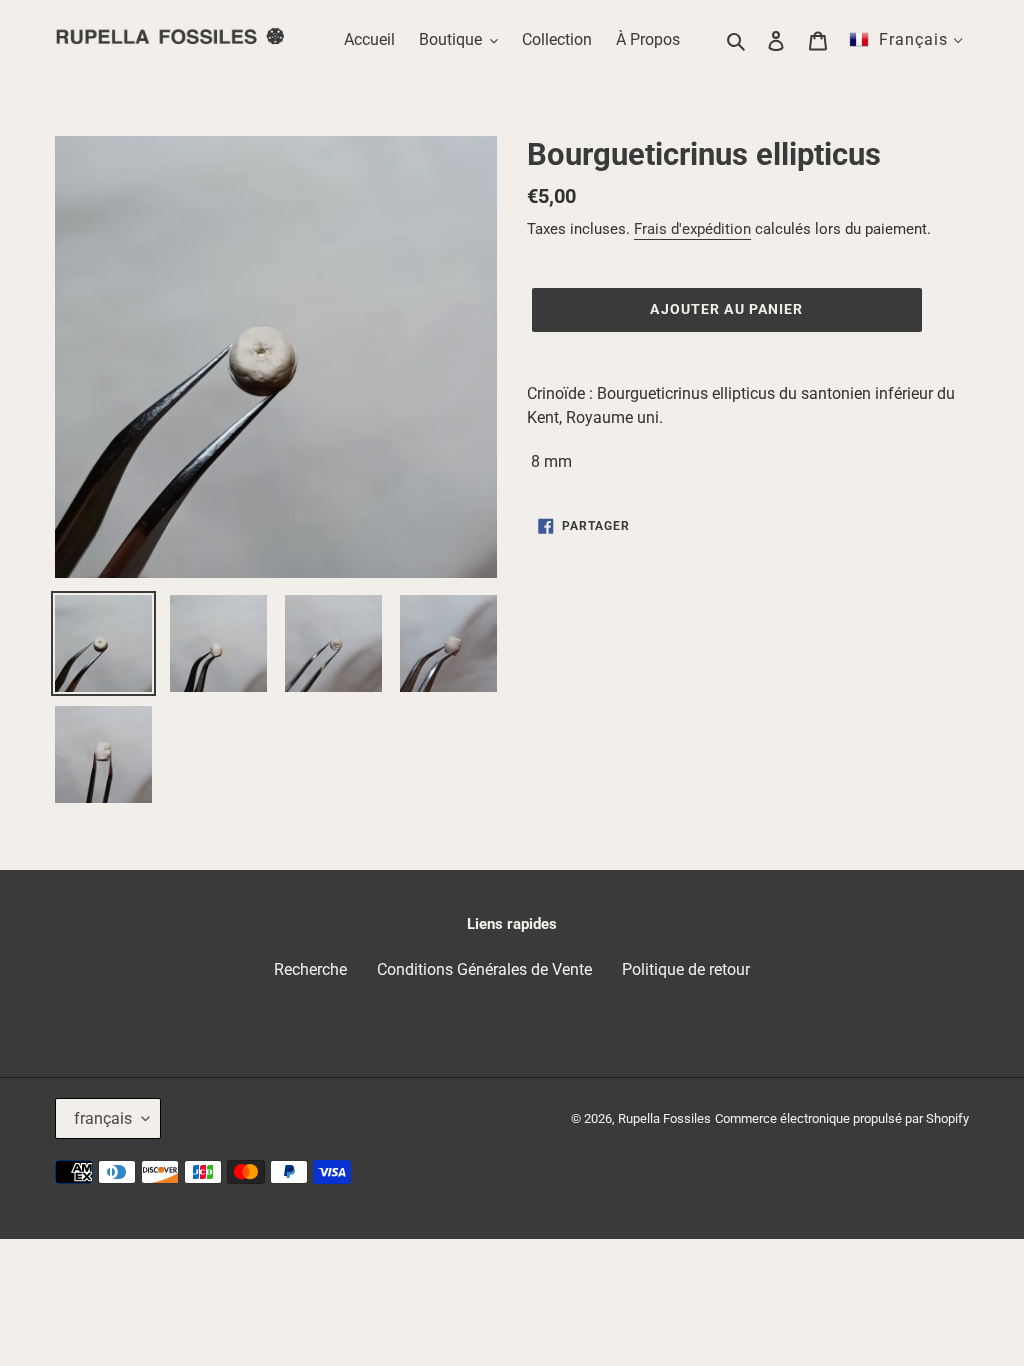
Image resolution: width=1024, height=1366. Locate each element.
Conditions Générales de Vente (484, 969)
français (103, 1118)
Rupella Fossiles (664, 1118)
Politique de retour (686, 969)
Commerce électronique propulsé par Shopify (842, 1118)
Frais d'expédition (692, 229)
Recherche (310, 969)
